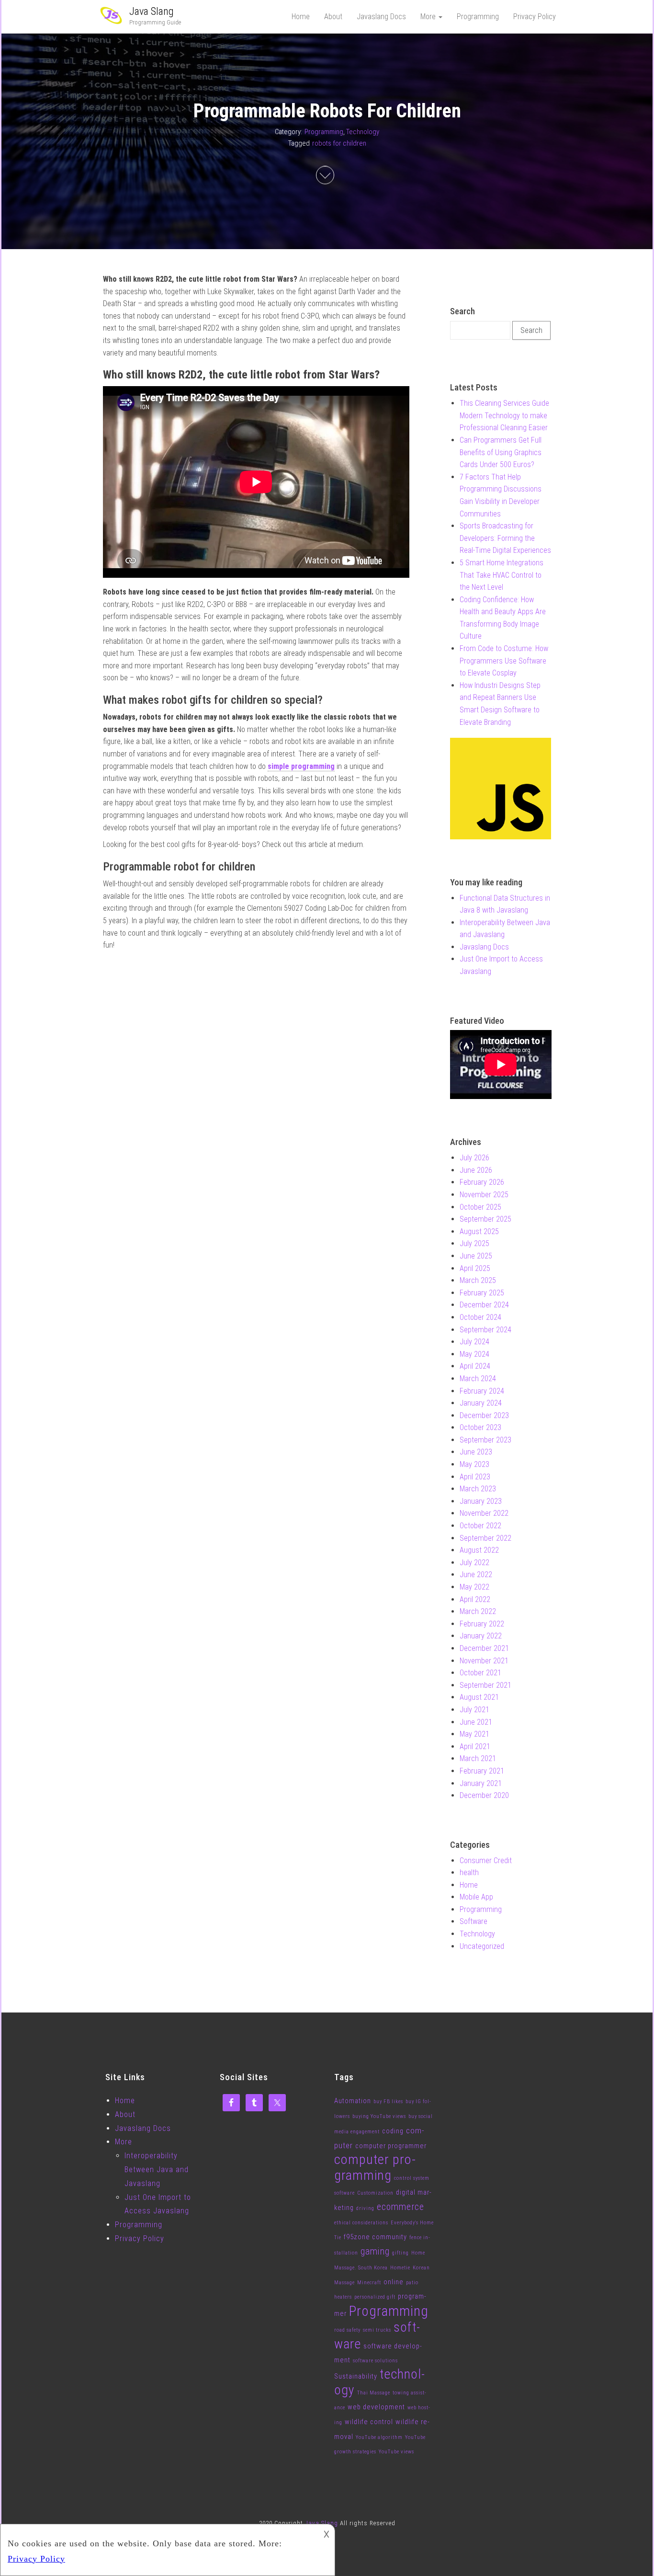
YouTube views (396, 2452)
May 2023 (474, 1464)
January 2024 (481, 1403)
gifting (400, 2253)
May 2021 (474, 1734)
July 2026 (474, 1158)
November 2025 (484, 1195)
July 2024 (474, 1342)
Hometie (400, 2268)
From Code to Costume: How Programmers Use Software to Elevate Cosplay (504, 661)
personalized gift (375, 2297)
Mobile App (476, 1897)
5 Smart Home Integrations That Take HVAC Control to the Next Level (502, 575)
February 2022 (482, 1624)
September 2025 (485, 1219)
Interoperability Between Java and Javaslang (157, 2170)
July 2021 (474, 1710)
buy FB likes (388, 2101)
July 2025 (474, 1243)
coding (393, 2131)
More (429, 17)
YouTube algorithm (379, 2437)
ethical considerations (361, 2223)
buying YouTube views (379, 2116)
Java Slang (152, 11)
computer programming (375, 2167)
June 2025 (476, 1256)
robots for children (339, 143)
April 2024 (475, 1366)
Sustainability (356, 2376)
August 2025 (479, 1231)
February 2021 (482, 1771)
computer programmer (391, 2146)
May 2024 (474, 1354)
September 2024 (485, 1330)
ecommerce (400, 2207)
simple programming (301, 766)
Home (301, 17)
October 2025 (480, 1207)
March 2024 (478, 1379)
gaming (375, 2251)
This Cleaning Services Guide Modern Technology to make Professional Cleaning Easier (504, 415)
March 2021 (478, 1758)
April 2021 (475, 1746)
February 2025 (482, 1293)
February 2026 (482, 1182)
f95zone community (375, 2237)
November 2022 (484, 1513)
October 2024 (480, 1317)
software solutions (375, 2361)
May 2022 (474, 1587)
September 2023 (485, 1440)
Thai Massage (374, 2393)
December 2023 (484, 1415)
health (469, 1872)
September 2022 (485, 1538)
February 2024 (482, 1391)
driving (365, 2208)
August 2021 (479, 1697)
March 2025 (478, 1280)
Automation (353, 2101)
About (333, 17)
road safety (347, 2330)
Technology (363, 132)
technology (379, 2382)
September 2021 (485, 1685)
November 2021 (484, 1661)
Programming (478, 17)
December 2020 (484, 1795)
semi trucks (377, 2330)
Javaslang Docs (381, 17)
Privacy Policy (535, 17)
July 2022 (474, 1563)
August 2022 (479, 1550)
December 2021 (484, 1648)
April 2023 (475, 1477)
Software (474, 1921)
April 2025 (475, 1268)
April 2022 (475, 1599)
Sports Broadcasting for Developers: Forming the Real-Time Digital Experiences (505, 538)
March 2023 (478, 1489)
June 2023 (476, 1452)
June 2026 (476, 1170)
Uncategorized (482, 1946)
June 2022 (476, 1574)
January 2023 (481, 1501)
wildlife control (369, 2422)
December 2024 (484, 1305)
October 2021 (480, 1673)
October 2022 (480, 1526)
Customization (375, 2193)
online (394, 2282)
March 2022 (478, 1611)
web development (376, 2407)
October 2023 (480, 1427)
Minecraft (369, 2283)
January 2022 (481, 1636)
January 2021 (481, 1783)
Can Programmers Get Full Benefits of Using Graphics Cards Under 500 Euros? (501, 452)
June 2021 (476, 1722)
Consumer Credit (486, 1860)
